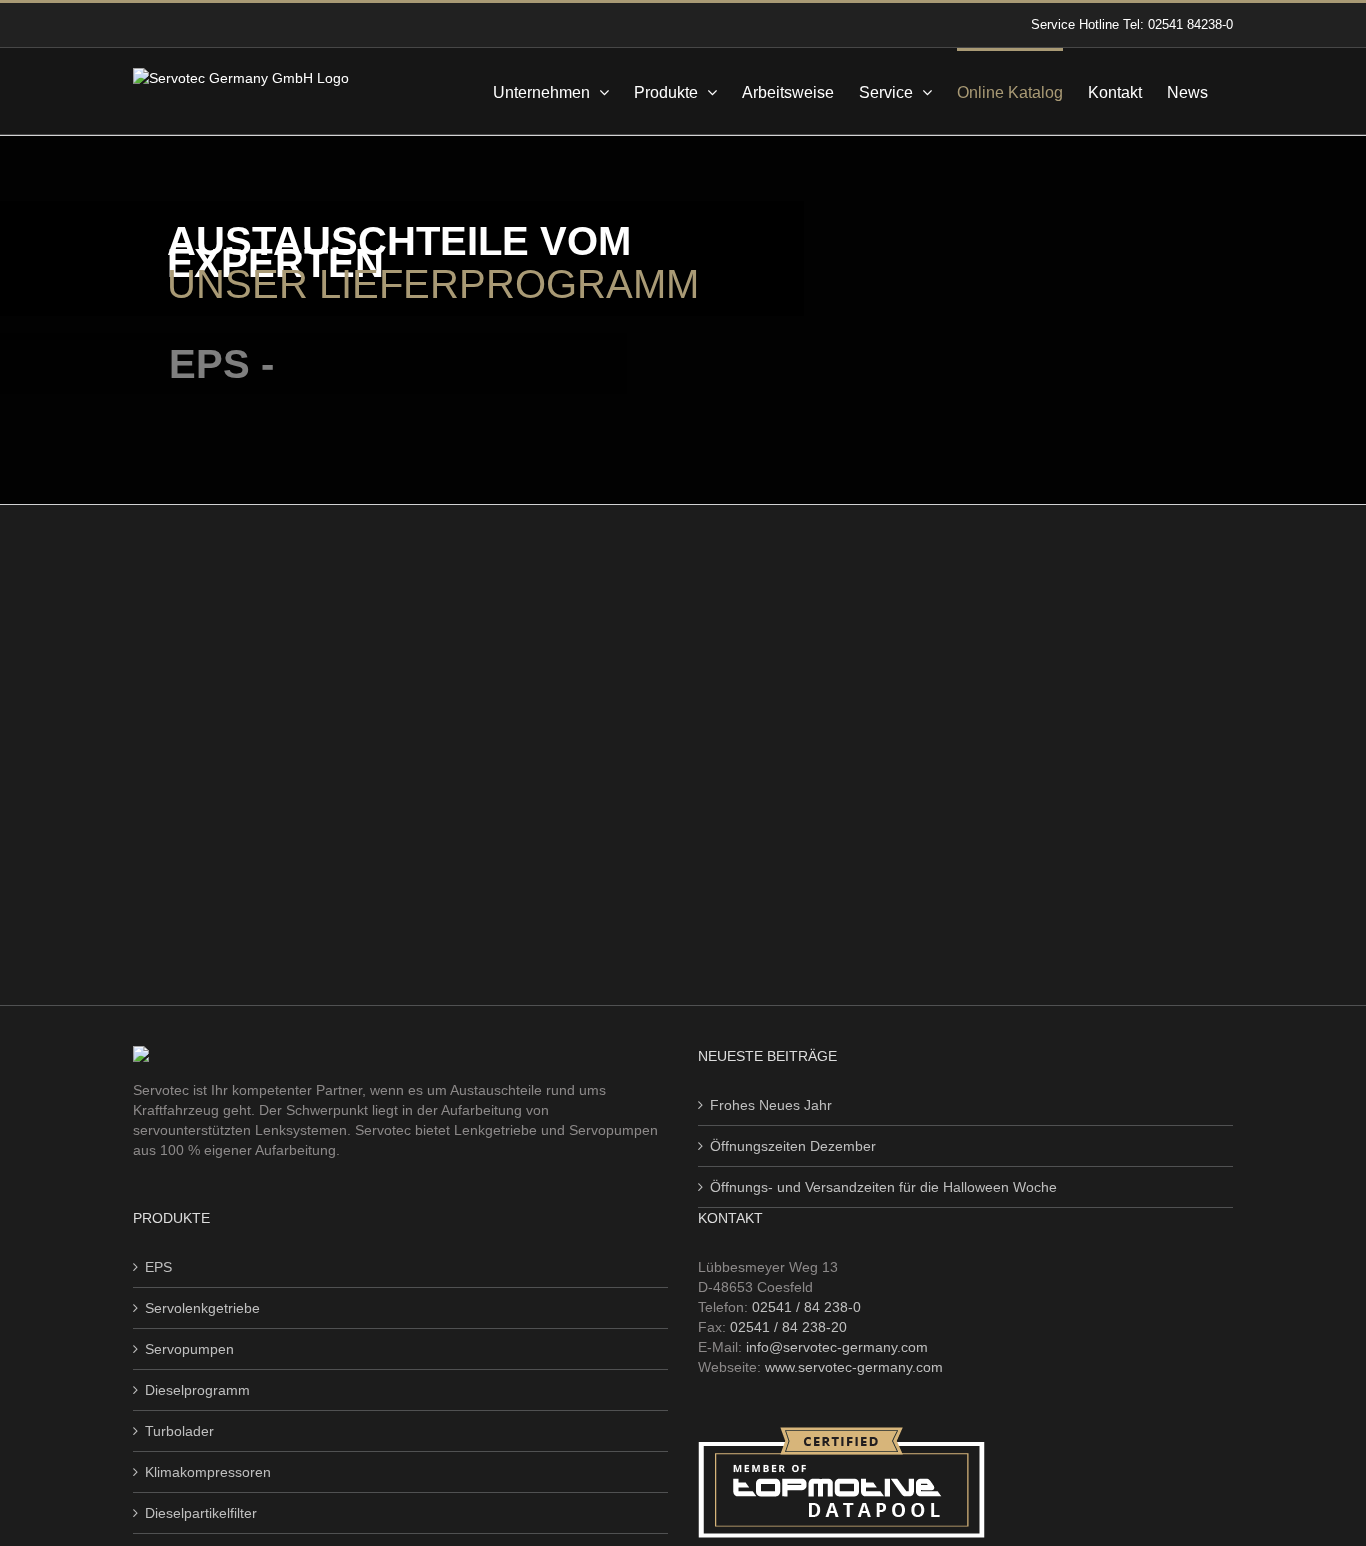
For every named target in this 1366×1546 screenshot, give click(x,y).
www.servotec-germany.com (854, 1367)
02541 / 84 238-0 (806, 1307)
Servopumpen (189, 1349)
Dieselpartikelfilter (201, 1513)
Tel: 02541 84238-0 (1178, 24)
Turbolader (179, 1431)
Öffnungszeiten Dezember (793, 1146)
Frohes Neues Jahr (771, 1105)
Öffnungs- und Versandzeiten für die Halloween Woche (883, 1187)
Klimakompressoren (208, 1472)
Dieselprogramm (197, 1390)
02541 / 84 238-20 (788, 1327)
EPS (158, 1267)
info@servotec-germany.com (837, 1347)
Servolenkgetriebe (202, 1308)
